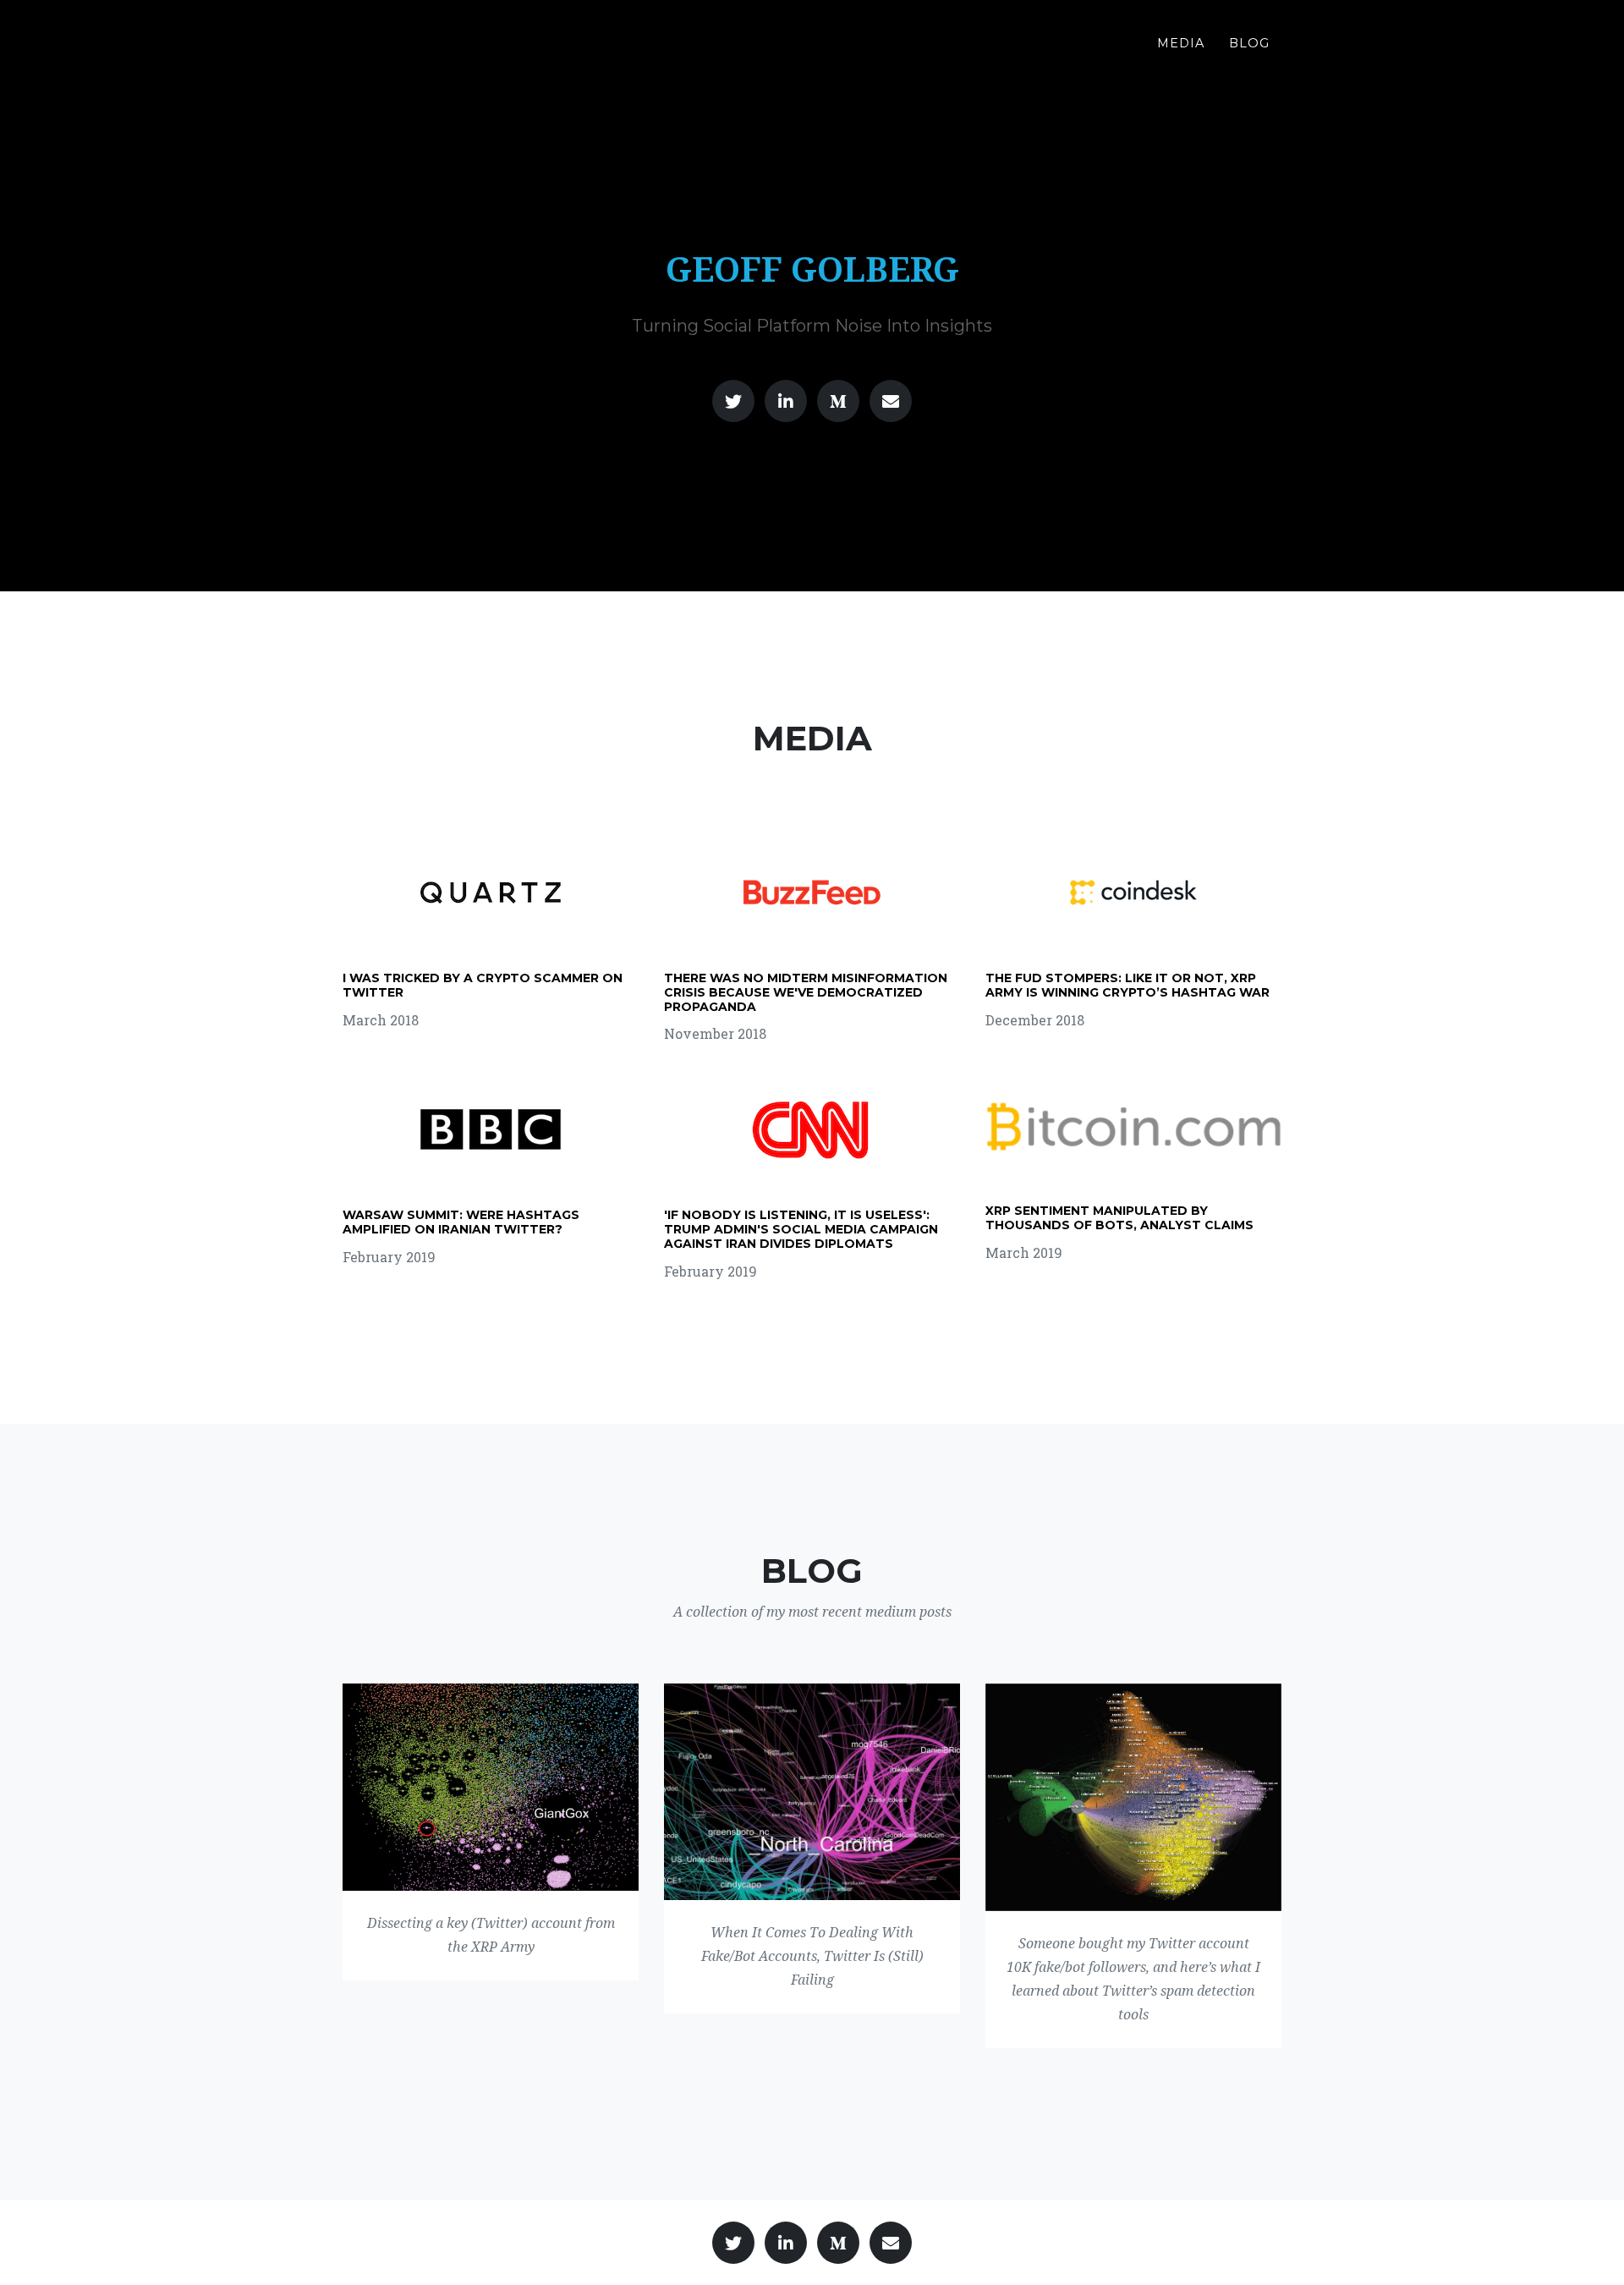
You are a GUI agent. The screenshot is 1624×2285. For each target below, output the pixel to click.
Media (1181, 43)
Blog (1249, 43)
